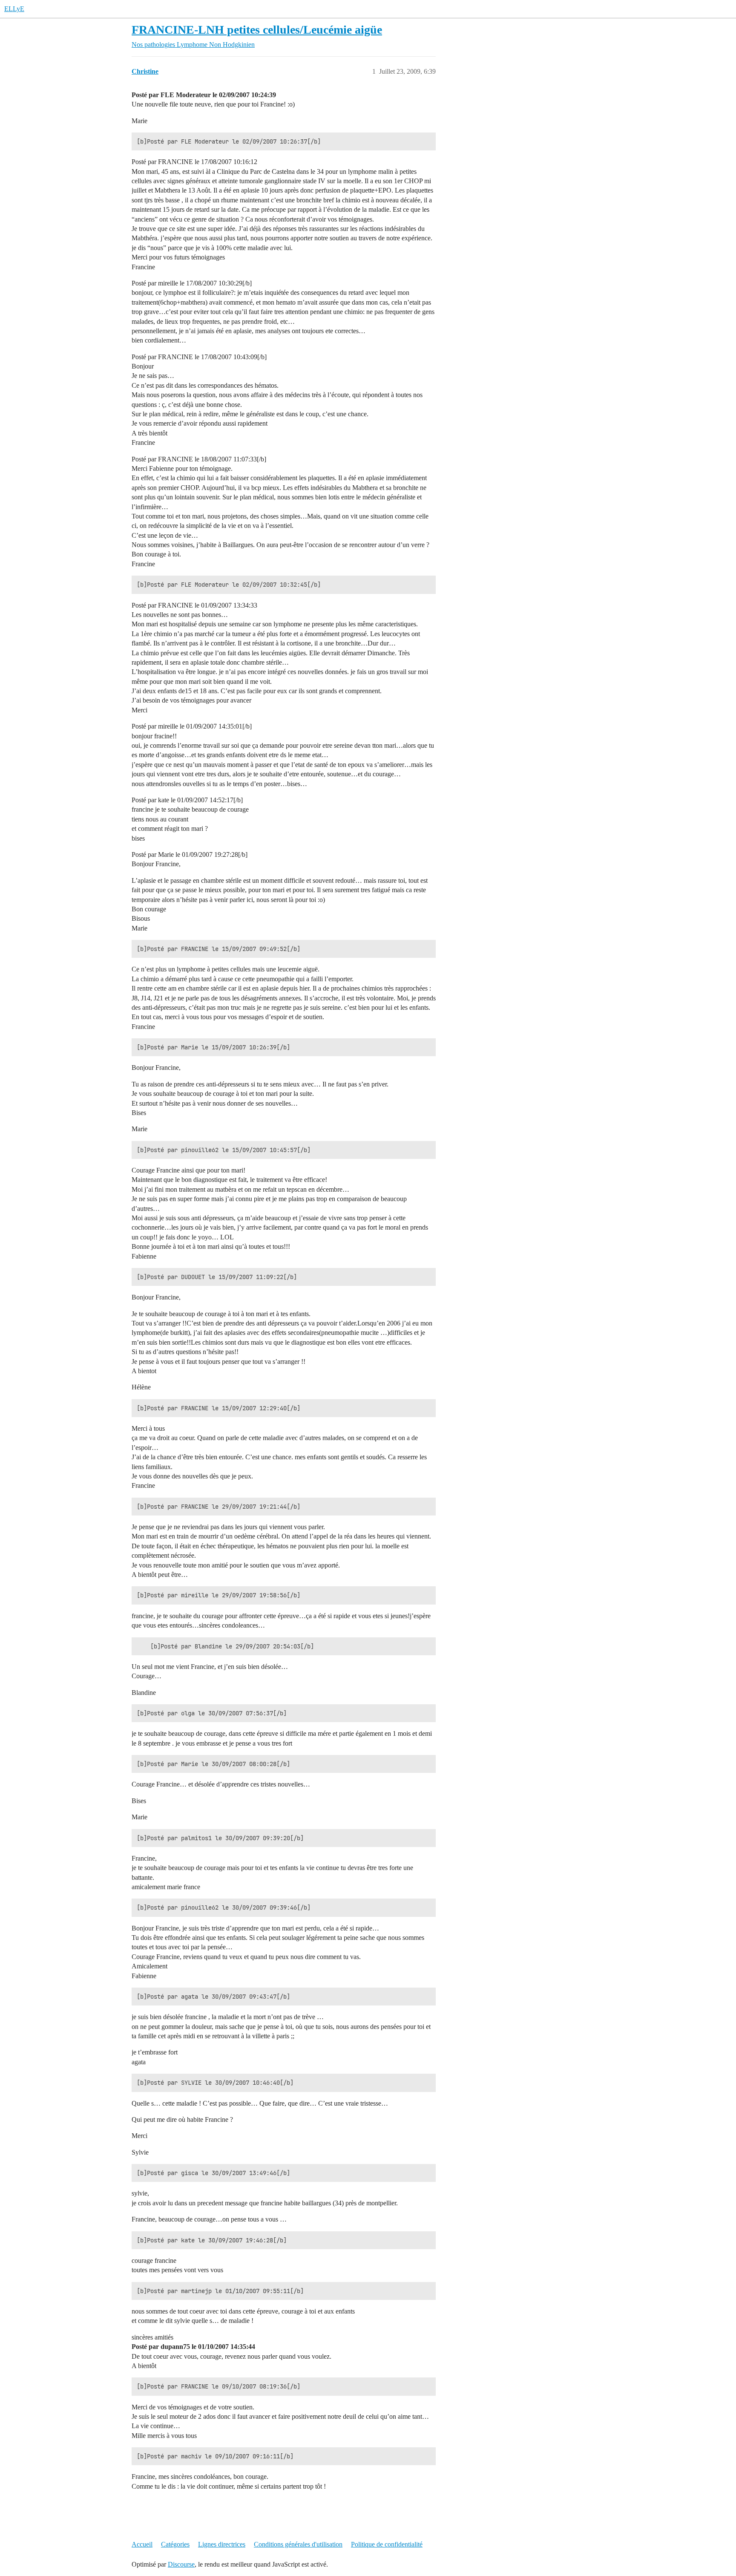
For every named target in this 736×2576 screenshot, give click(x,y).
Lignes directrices (222, 2544)
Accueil (142, 2544)
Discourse (181, 2564)
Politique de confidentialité (387, 2544)
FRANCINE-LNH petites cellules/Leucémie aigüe (257, 30)
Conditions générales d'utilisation (298, 2544)
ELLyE (14, 9)
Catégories (175, 2544)
